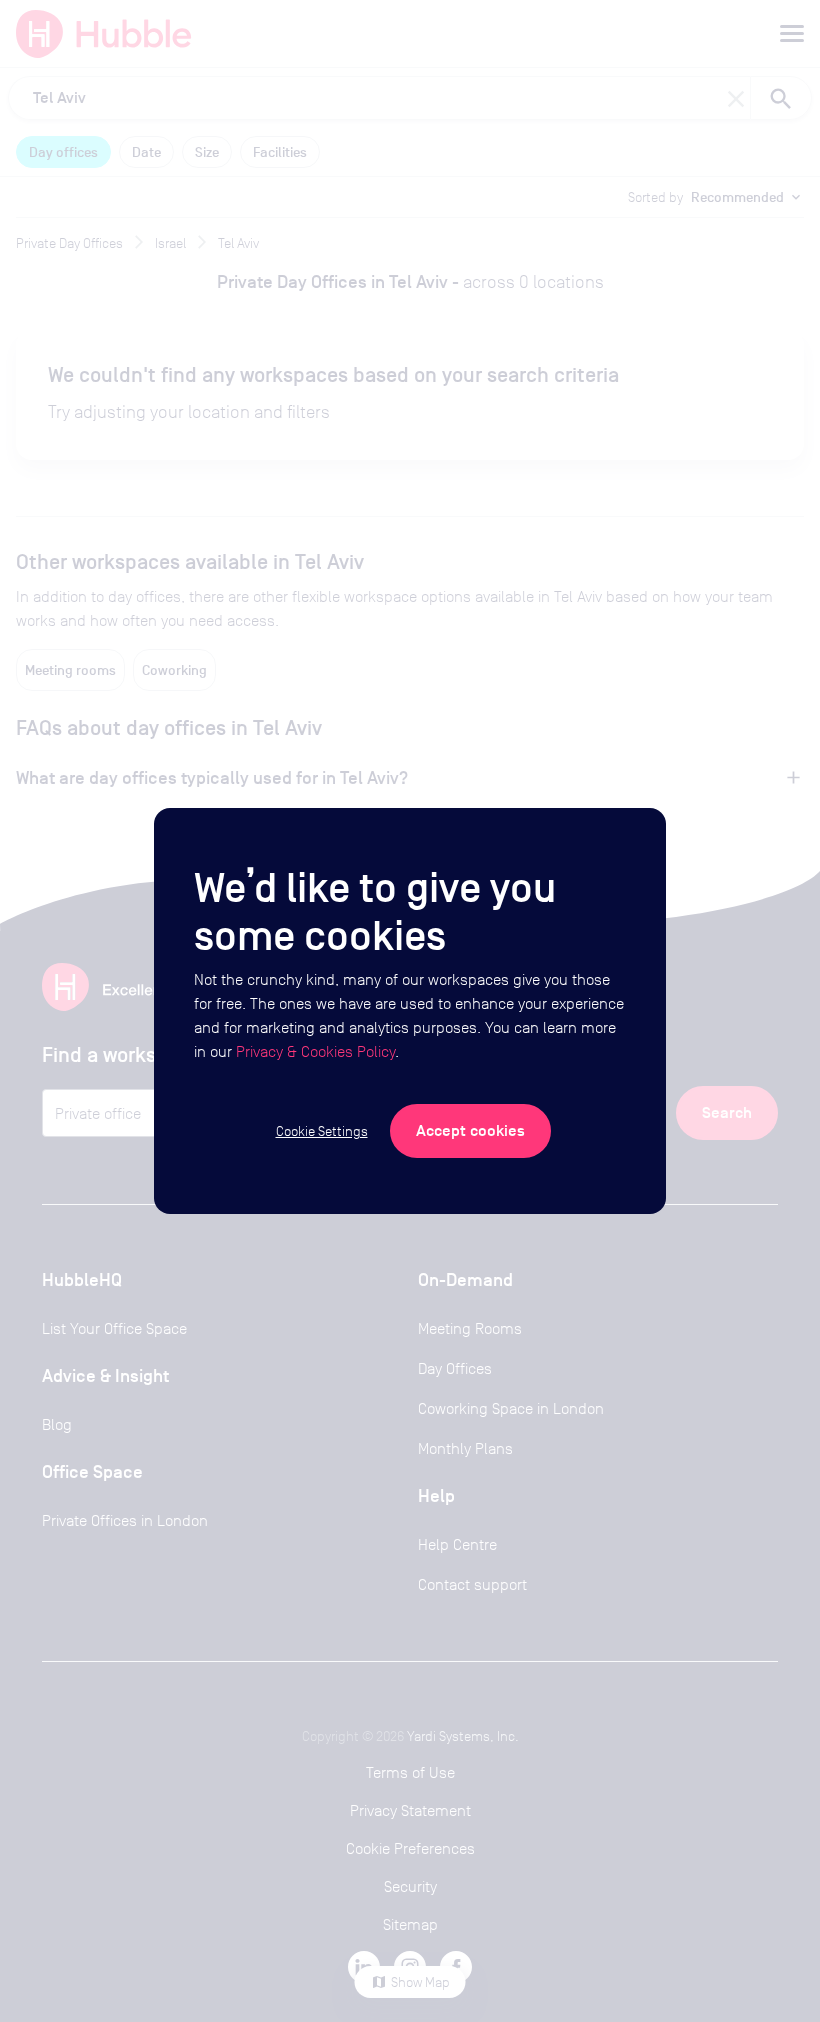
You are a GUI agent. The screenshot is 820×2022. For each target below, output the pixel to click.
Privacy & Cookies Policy (315, 1051)
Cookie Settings (322, 1131)
